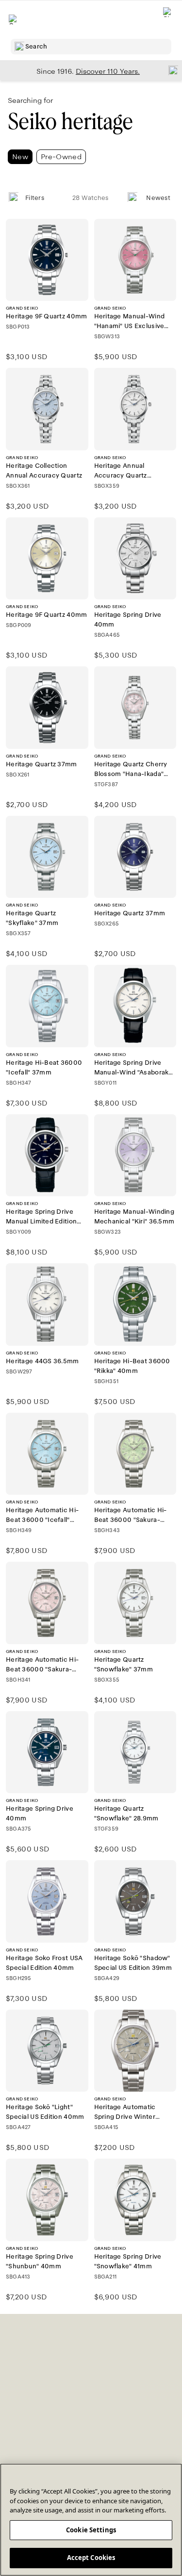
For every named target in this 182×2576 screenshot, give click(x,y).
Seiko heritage (70, 122)
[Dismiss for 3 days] (170, 70)
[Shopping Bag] (168, 20)
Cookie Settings (91, 2530)
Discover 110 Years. (108, 71)
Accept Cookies (91, 2558)
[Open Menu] (14, 19)
